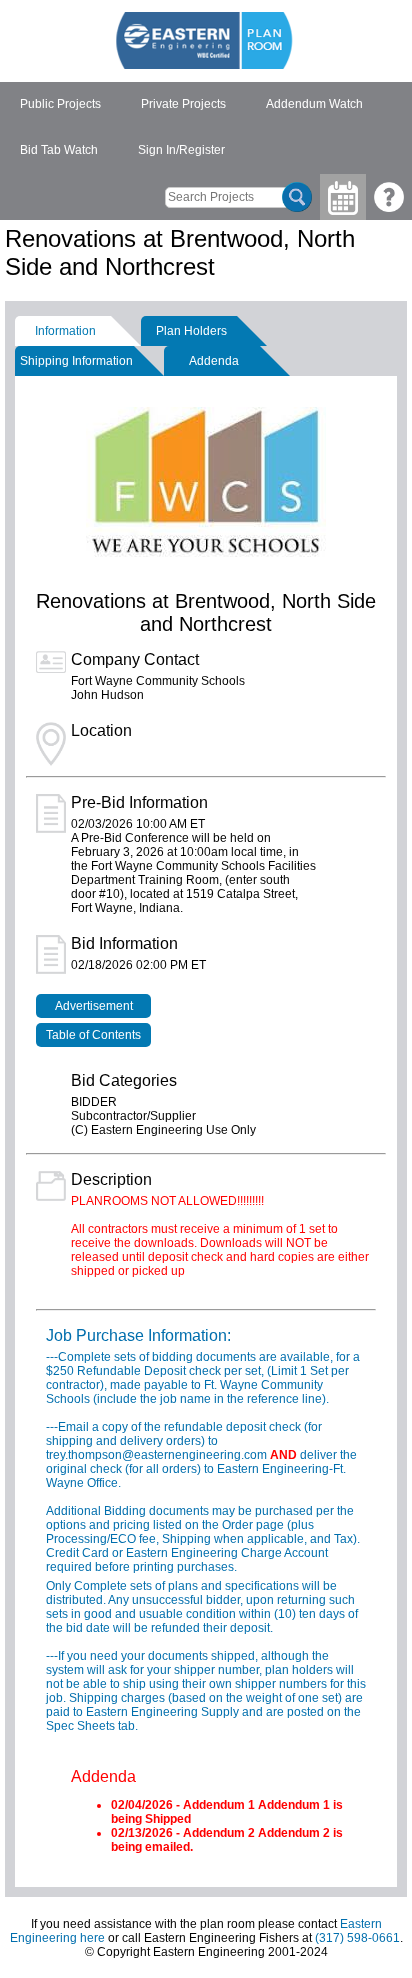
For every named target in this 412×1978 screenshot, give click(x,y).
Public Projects (60, 104)
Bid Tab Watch (59, 150)
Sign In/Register (181, 150)
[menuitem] (60, 105)
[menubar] (206, 128)
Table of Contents (93, 1035)
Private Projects (183, 104)
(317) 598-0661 (357, 1938)
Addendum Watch (314, 104)
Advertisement (94, 1006)
